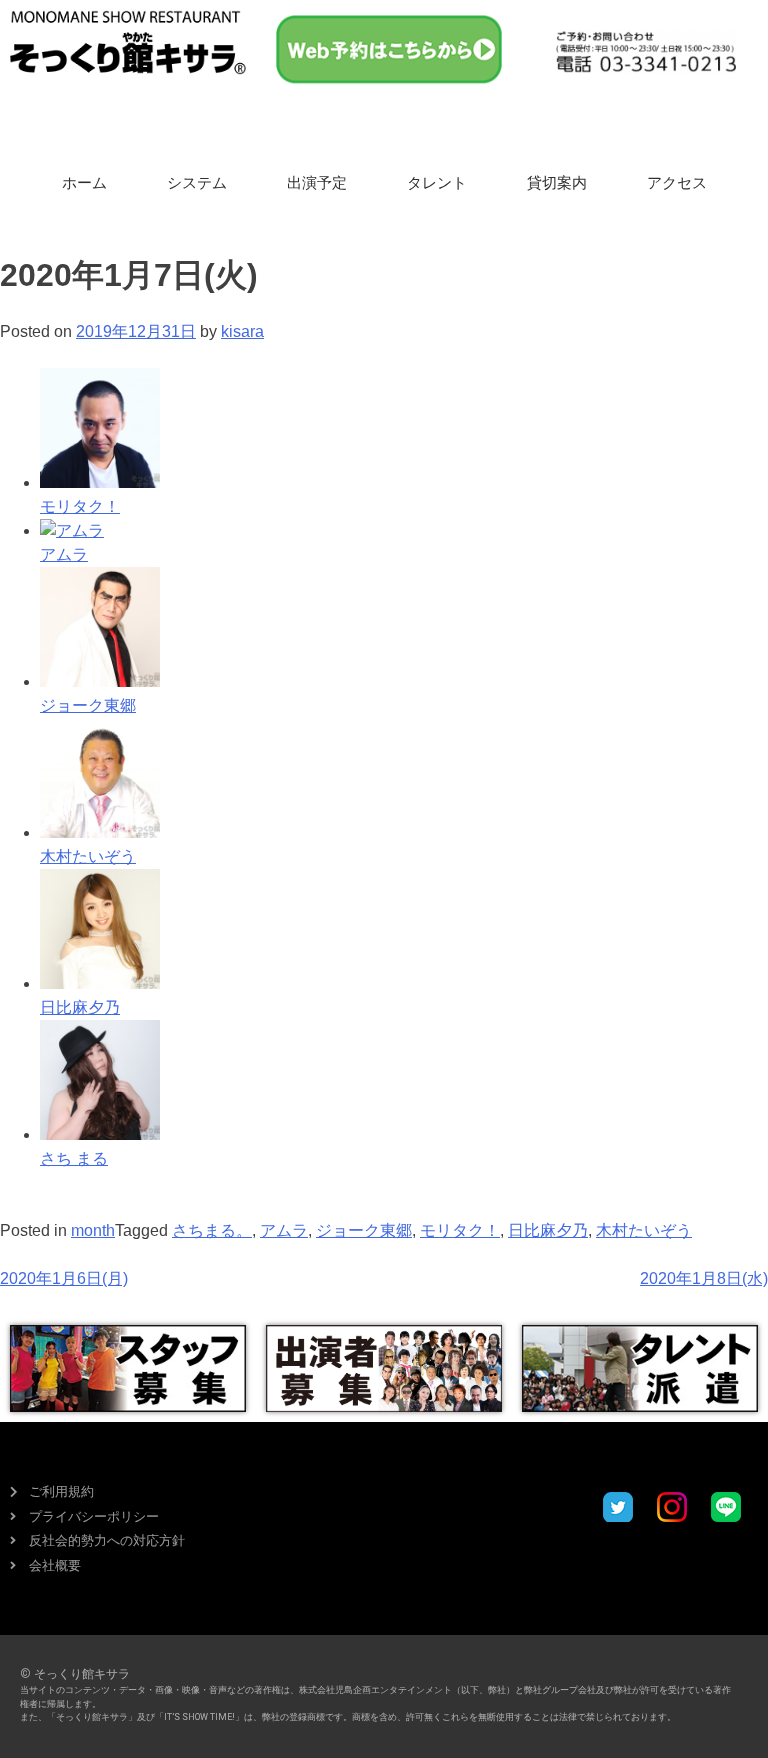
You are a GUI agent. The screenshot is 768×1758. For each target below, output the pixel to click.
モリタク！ (460, 1230)
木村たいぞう (644, 1230)
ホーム (84, 183)
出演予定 (317, 183)
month (93, 1230)
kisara (242, 331)
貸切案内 (557, 183)
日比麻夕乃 (548, 1230)
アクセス (677, 183)
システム (197, 183)
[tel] (646, 51)
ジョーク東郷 (364, 1230)
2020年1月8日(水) (704, 1278)
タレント (437, 183)
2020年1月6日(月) (64, 1278)
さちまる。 (212, 1230)
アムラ (284, 1230)
